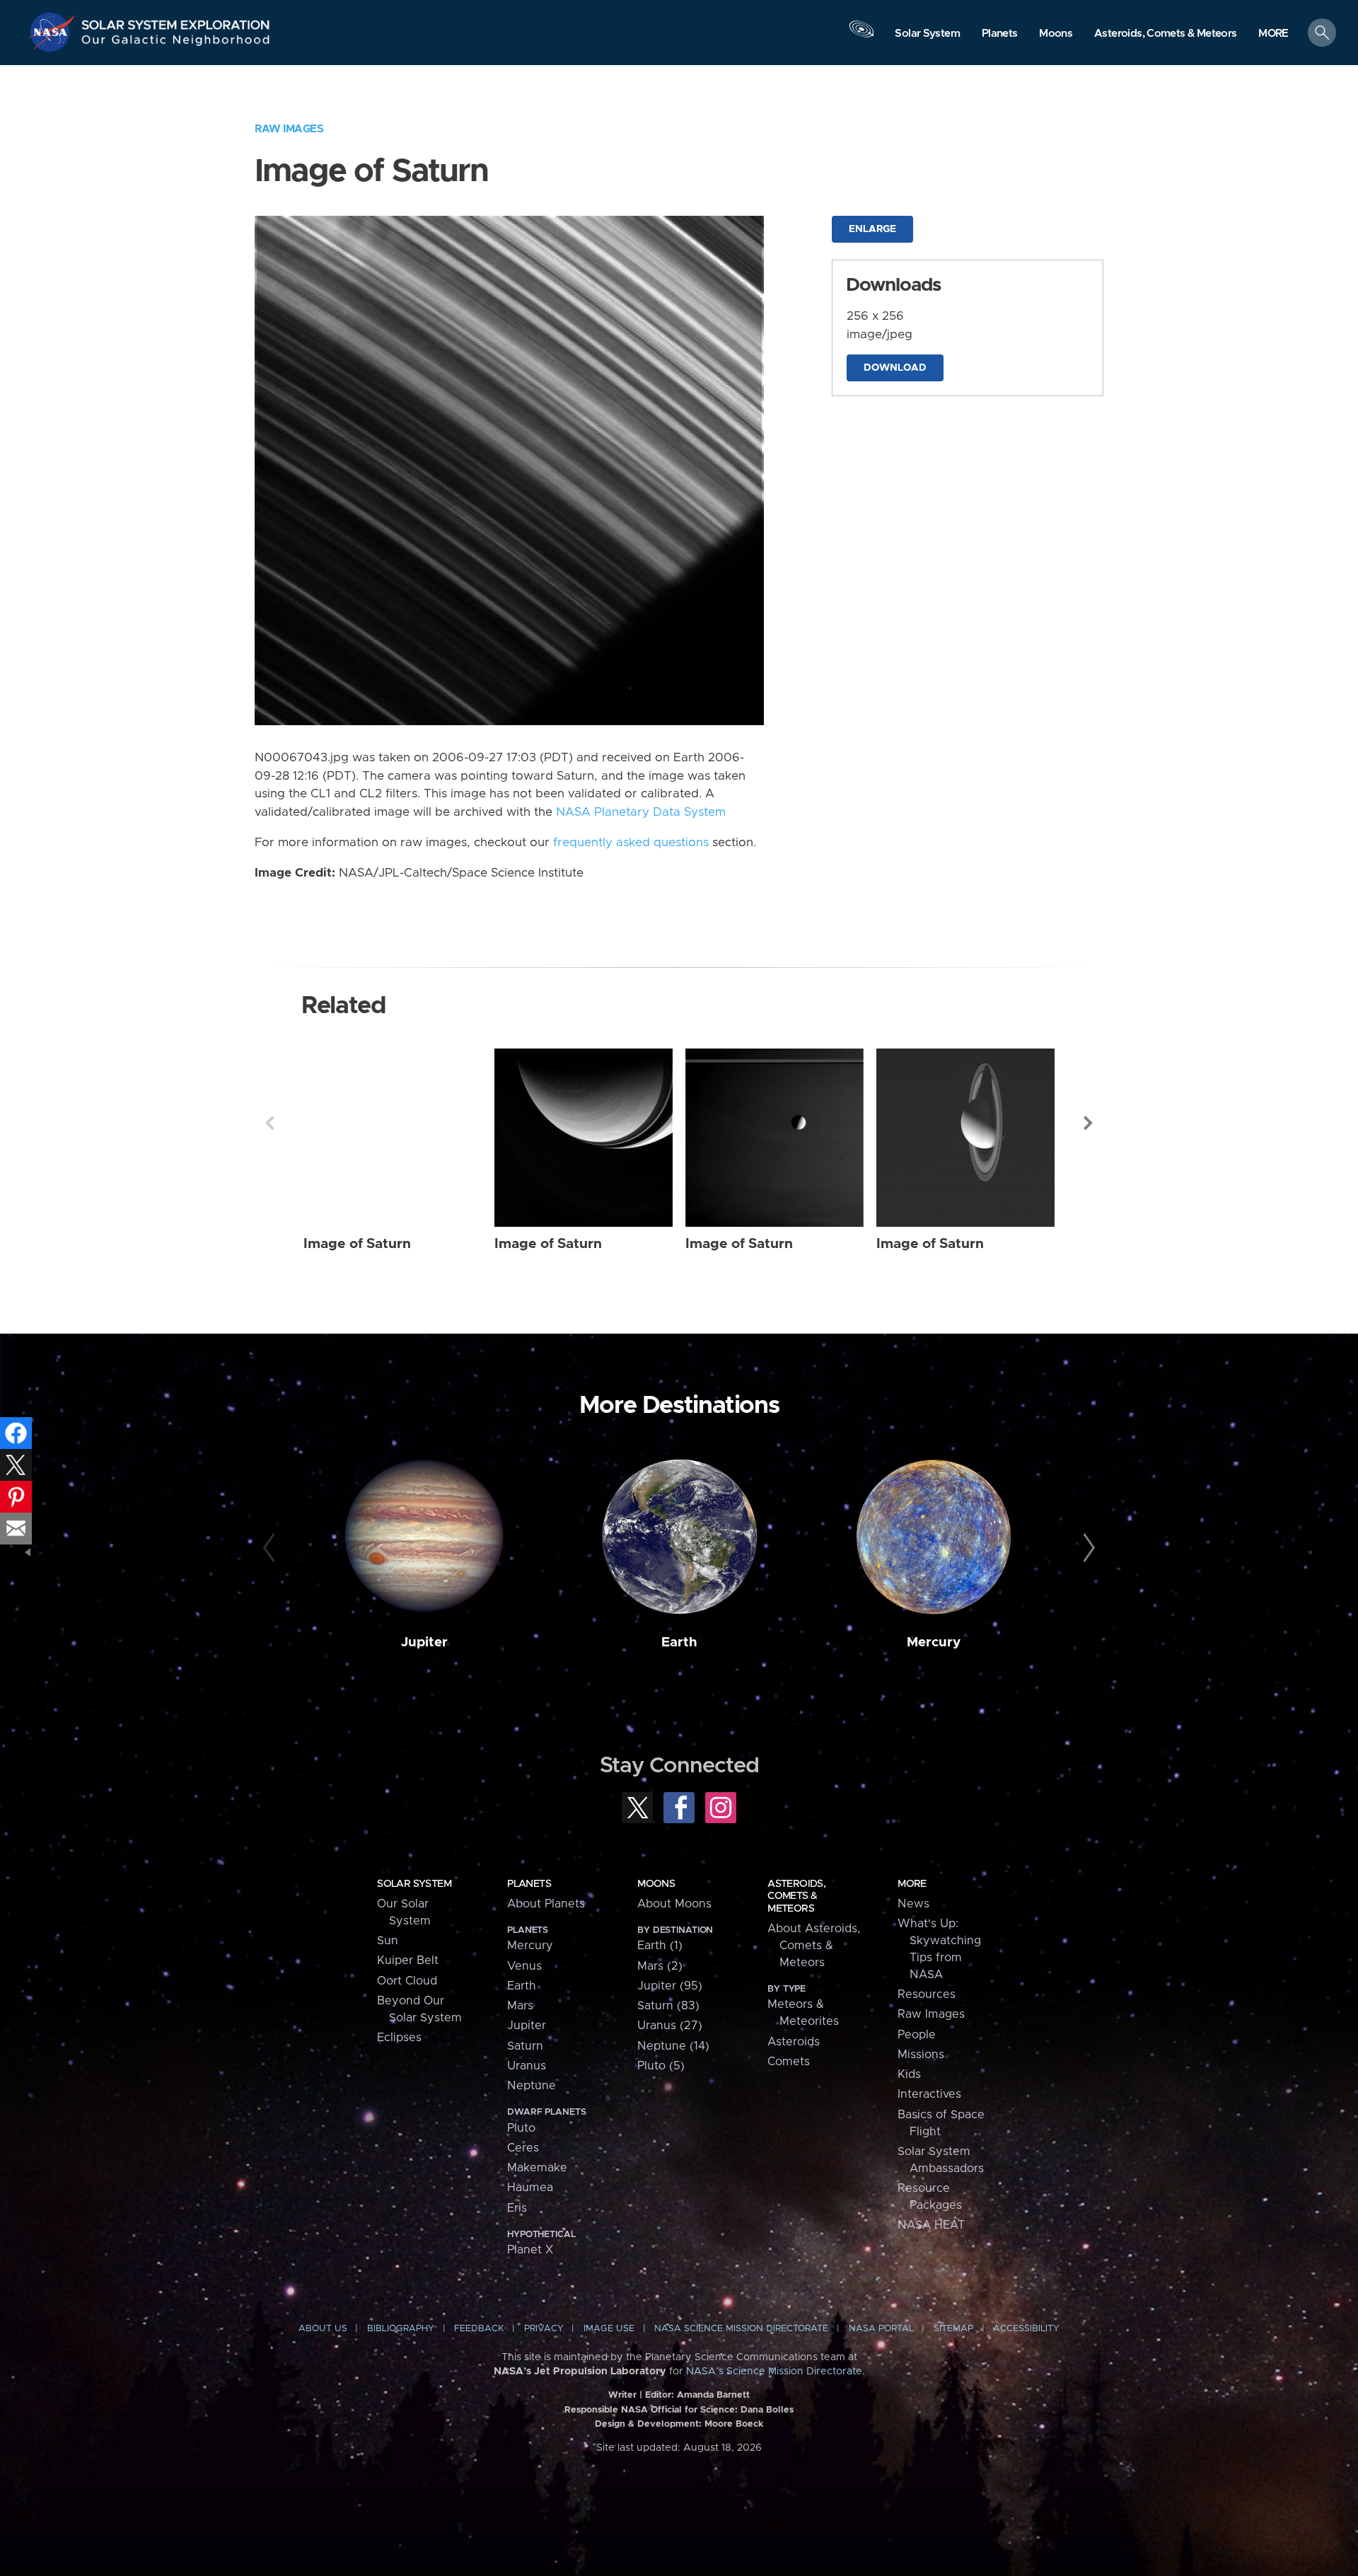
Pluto (521, 2128)
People (917, 2035)
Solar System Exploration (176, 21)
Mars (520, 2006)
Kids (909, 2074)
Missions (921, 2055)
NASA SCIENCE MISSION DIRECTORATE (741, 2329)
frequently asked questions (631, 843)
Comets (789, 2062)
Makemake (537, 2168)
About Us (323, 2329)
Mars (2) (660, 1966)
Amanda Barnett (713, 2395)
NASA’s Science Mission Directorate (774, 2372)
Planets (529, 1884)
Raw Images (289, 129)
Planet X (530, 2250)
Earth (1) (660, 1946)
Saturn (525, 2046)
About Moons (674, 1904)
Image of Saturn (357, 1244)
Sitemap (953, 2329)
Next (1089, 1123)
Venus (524, 1966)
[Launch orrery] (861, 36)
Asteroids (794, 2042)
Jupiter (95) (670, 1986)
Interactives (929, 2094)
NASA (54, 32)
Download (895, 368)
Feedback (479, 2329)
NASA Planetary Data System (641, 812)
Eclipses (399, 2038)
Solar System (414, 1884)
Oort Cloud (407, 1981)
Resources (927, 1994)
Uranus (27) (670, 2026)
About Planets (546, 1904)
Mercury (934, 1642)
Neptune (532, 2086)
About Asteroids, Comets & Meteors (814, 1946)
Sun (388, 1941)
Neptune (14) (673, 2046)
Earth (679, 1642)
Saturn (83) (668, 2006)
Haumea (530, 2188)
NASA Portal (881, 2329)
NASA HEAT (931, 2225)
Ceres (523, 2148)
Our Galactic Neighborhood (176, 43)
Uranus (527, 2066)
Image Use (609, 2329)
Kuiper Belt (408, 1960)
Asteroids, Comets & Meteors (796, 1896)
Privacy (544, 2329)
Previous (269, 1123)
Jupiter (424, 1642)
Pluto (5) (661, 2066)
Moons (656, 1884)
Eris (517, 2208)
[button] (1273, 34)
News (913, 1904)
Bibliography (401, 2329)
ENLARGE (872, 229)
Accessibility (1026, 2329)
